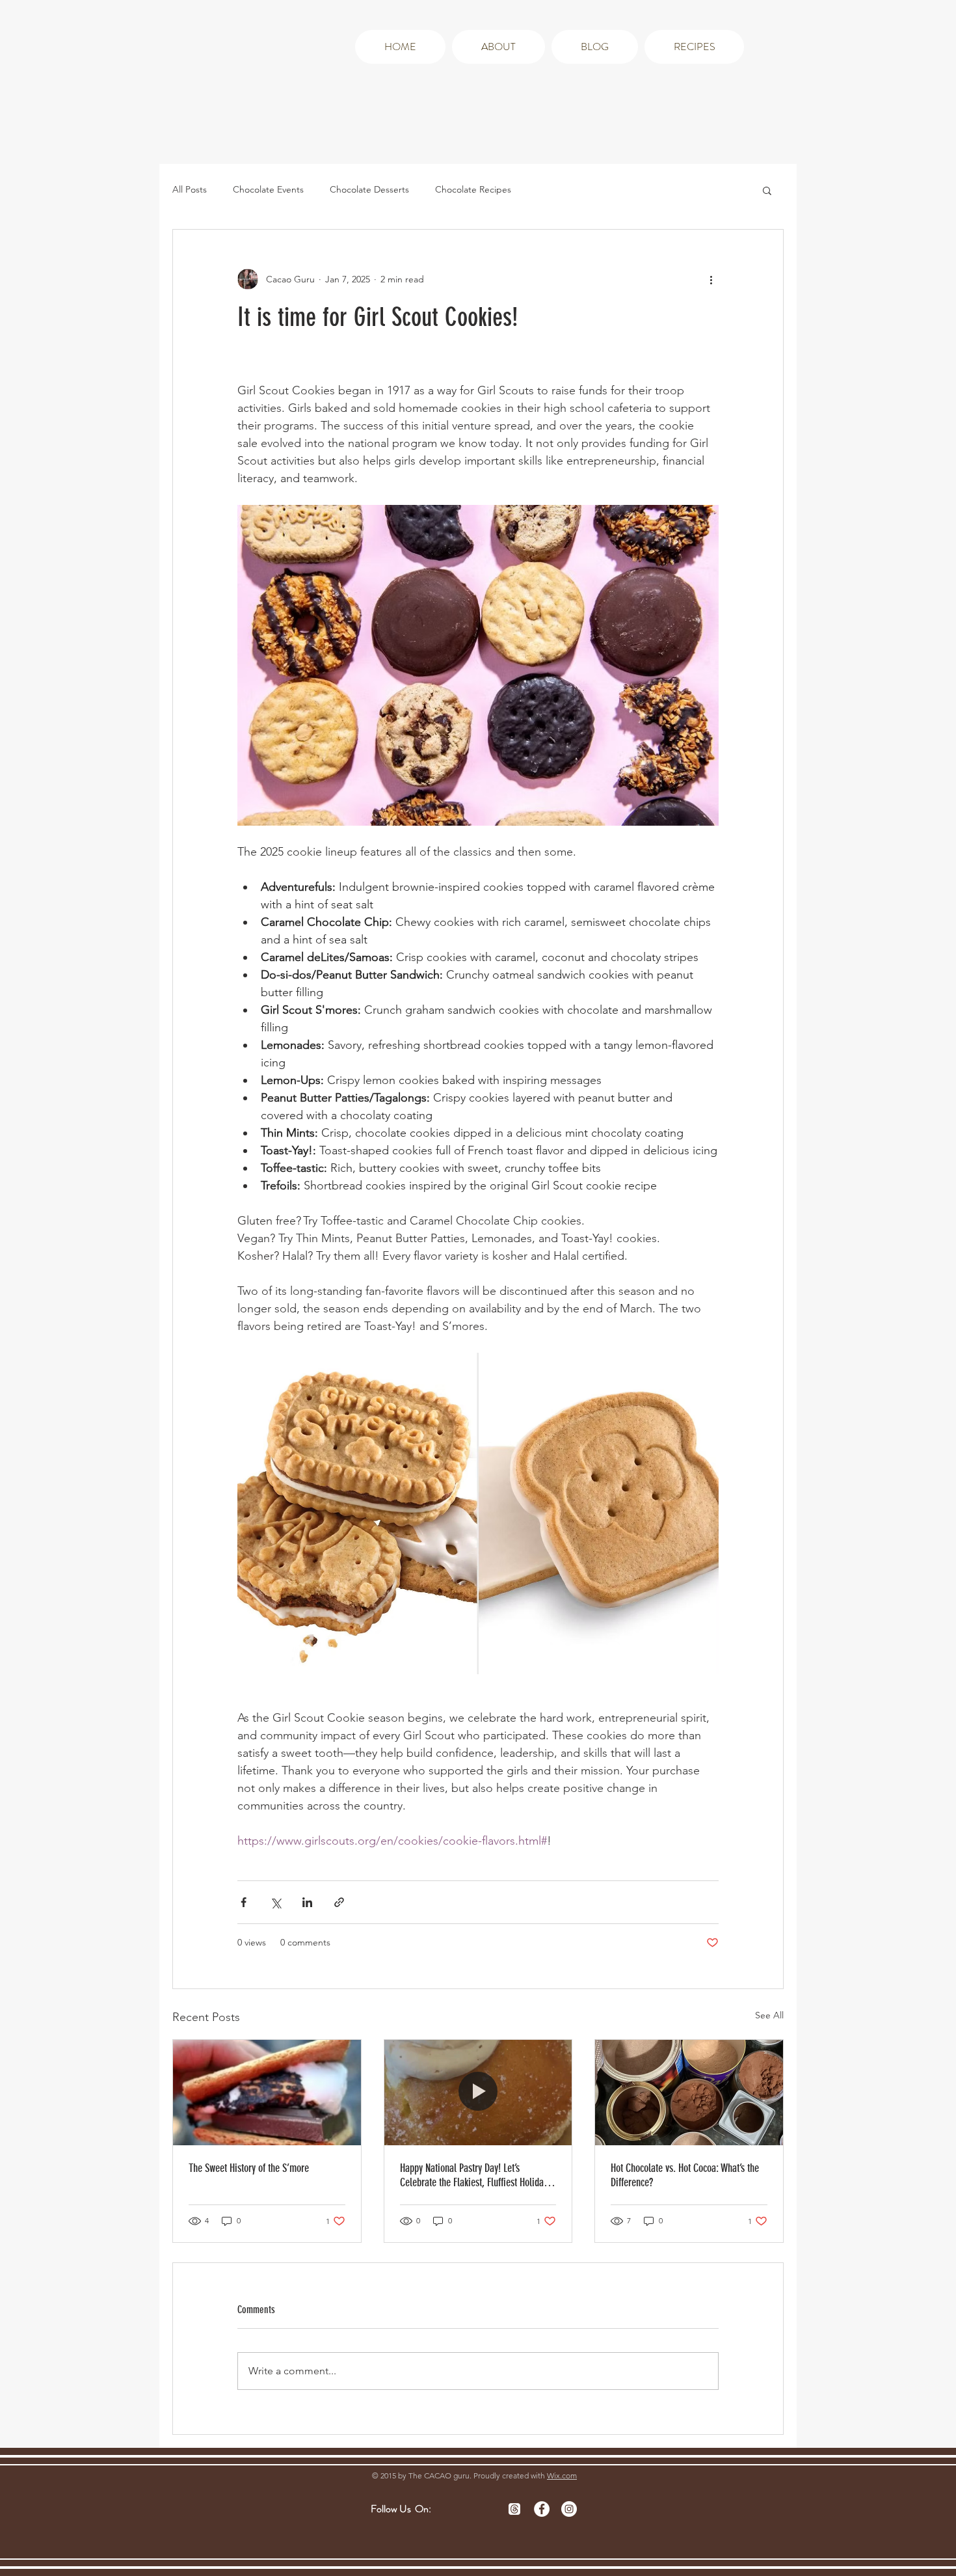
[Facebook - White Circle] (542, 2509)
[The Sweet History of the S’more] (267, 2093)
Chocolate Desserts (369, 189)
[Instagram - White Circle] (569, 2509)
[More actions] (711, 279)
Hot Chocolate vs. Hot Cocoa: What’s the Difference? (685, 2175)
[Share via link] (339, 1902)
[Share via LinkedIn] (307, 1902)
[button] (767, 190)
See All (769, 2015)
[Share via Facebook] (244, 1902)
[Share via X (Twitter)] (275, 1902)
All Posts (190, 189)
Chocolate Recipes (473, 189)
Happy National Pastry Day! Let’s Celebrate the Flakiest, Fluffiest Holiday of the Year (474, 2175)
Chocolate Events (268, 189)
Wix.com (562, 2475)
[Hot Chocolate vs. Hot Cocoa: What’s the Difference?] (689, 2093)
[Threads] (514, 2509)
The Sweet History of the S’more (249, 2168)
